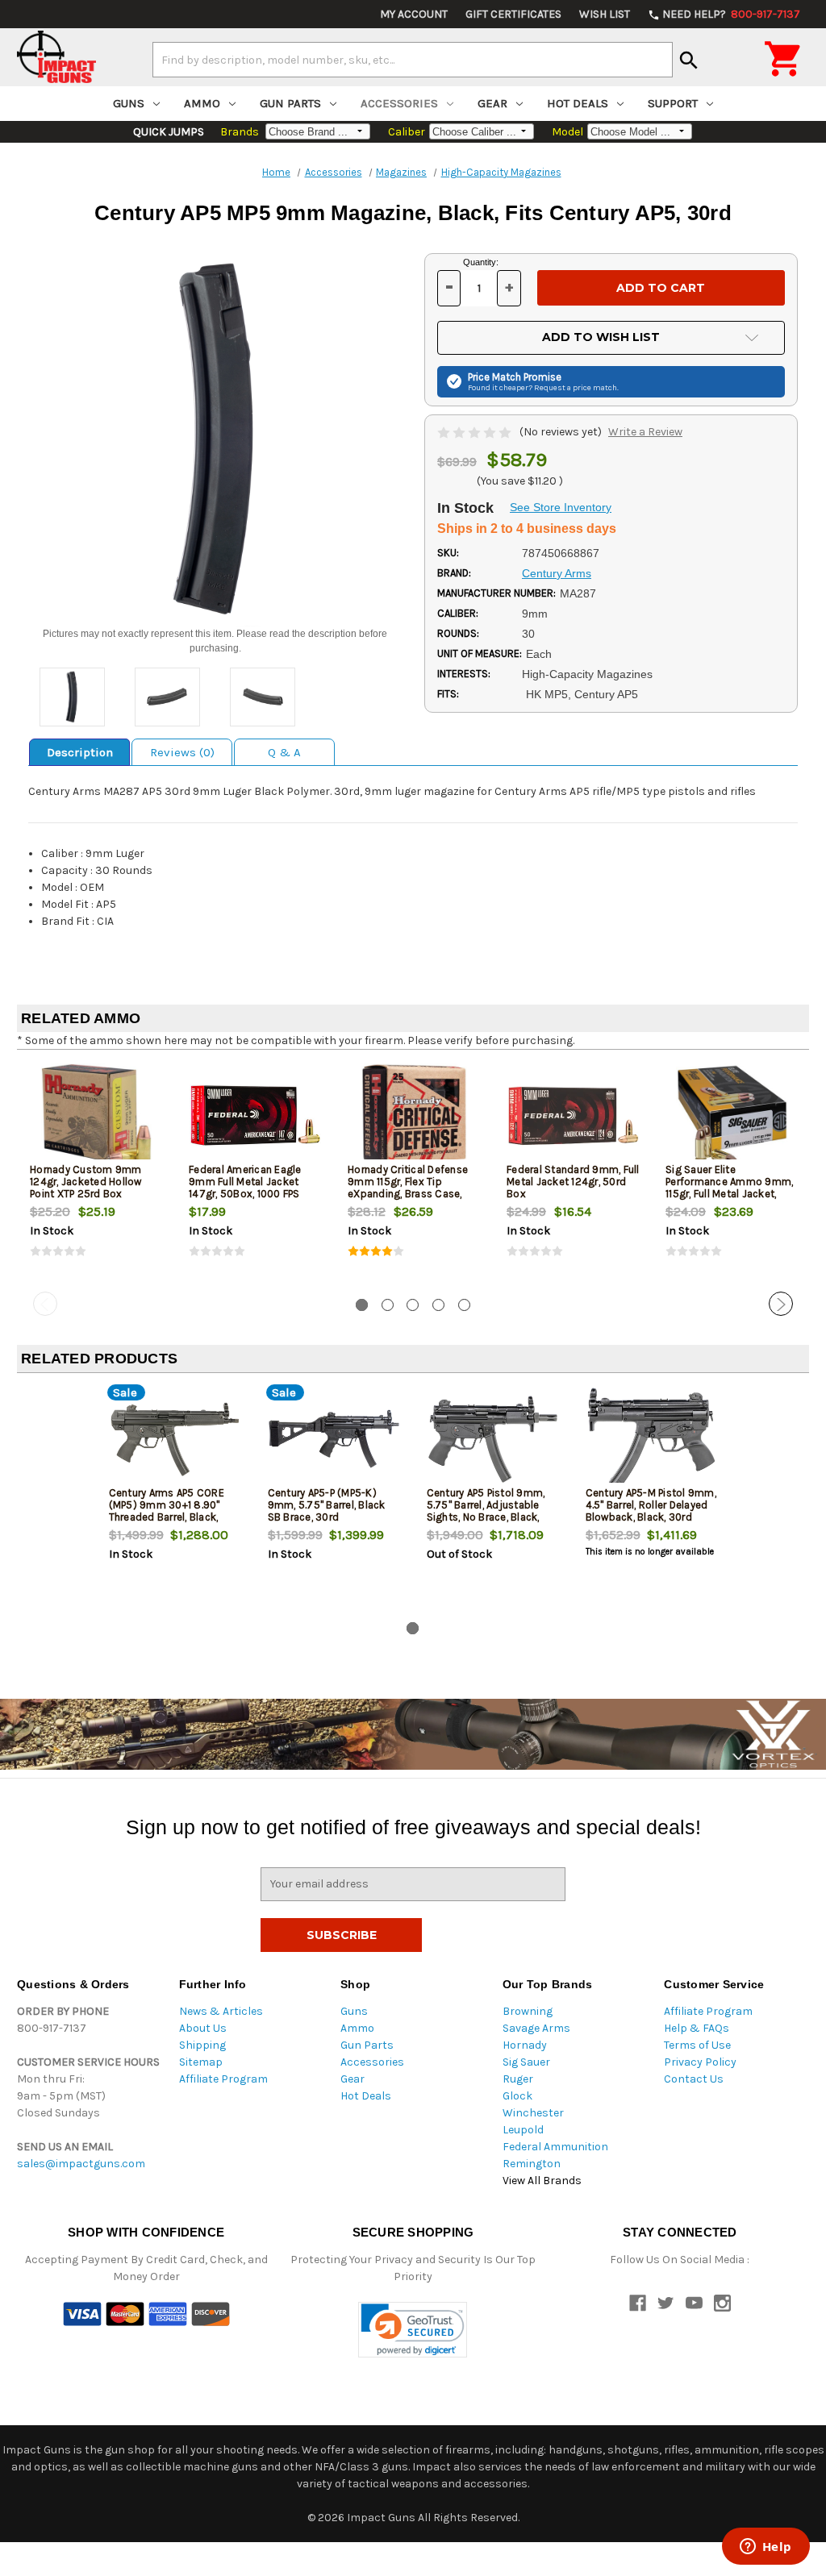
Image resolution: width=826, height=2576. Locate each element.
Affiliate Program (223, 2079)
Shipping (202, 2045)
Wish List (605, 14)
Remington (532, 2164)
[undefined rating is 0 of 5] (476, 432)
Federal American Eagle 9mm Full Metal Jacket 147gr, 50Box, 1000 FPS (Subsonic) (245, 1188)
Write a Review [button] (645, 432)
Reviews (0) (182, 752)
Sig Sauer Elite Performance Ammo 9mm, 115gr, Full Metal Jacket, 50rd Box (729, 1188)
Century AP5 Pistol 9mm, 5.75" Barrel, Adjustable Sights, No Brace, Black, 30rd (486, 1511)
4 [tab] (438, 1305)
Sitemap (201, 2062)
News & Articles (221, 2011)
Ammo (202, 103)
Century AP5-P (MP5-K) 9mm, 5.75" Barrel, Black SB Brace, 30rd (327, 1505)
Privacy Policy (700, 2062)
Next (781, 1304)
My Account (414, 14)
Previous (45, 1304)
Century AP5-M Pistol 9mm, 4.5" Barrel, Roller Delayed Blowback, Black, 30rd (651, 1505)
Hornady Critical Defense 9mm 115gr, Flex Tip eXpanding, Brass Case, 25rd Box (408, 1188)
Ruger (518, 2079)
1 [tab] (362, 1305)
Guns (129, 103)
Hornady (525, 2045)
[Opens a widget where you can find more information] (766, 2548)
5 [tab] (464, 1305)
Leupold (523, 2130)
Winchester (533, 2113)
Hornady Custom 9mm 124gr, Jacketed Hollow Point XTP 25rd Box (86, 1182)
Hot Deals (578, 103)
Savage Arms (536, 2028)
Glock (517, 2096)
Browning (528, 2011)
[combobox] (413, 60)
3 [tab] (413, 1305)
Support (673, 103)
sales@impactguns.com (81, 2164)
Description (80, 752)
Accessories (399, 103)
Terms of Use (697, 2045)
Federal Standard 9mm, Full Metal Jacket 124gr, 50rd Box (573, 1182)
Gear (492, 103)
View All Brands (542, 2181)
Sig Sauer (526, 2062)
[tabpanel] (96, 1174)
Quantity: (481, 262)
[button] (413, 2330)
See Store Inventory (561, 507)
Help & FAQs (697, 2028)
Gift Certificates (513, 14)
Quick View (98, 1115)
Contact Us (694, 2079)
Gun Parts (290, 103)
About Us (203, 2028)
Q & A (284, 752)
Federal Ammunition (555, 2147)
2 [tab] (388, 1305)
